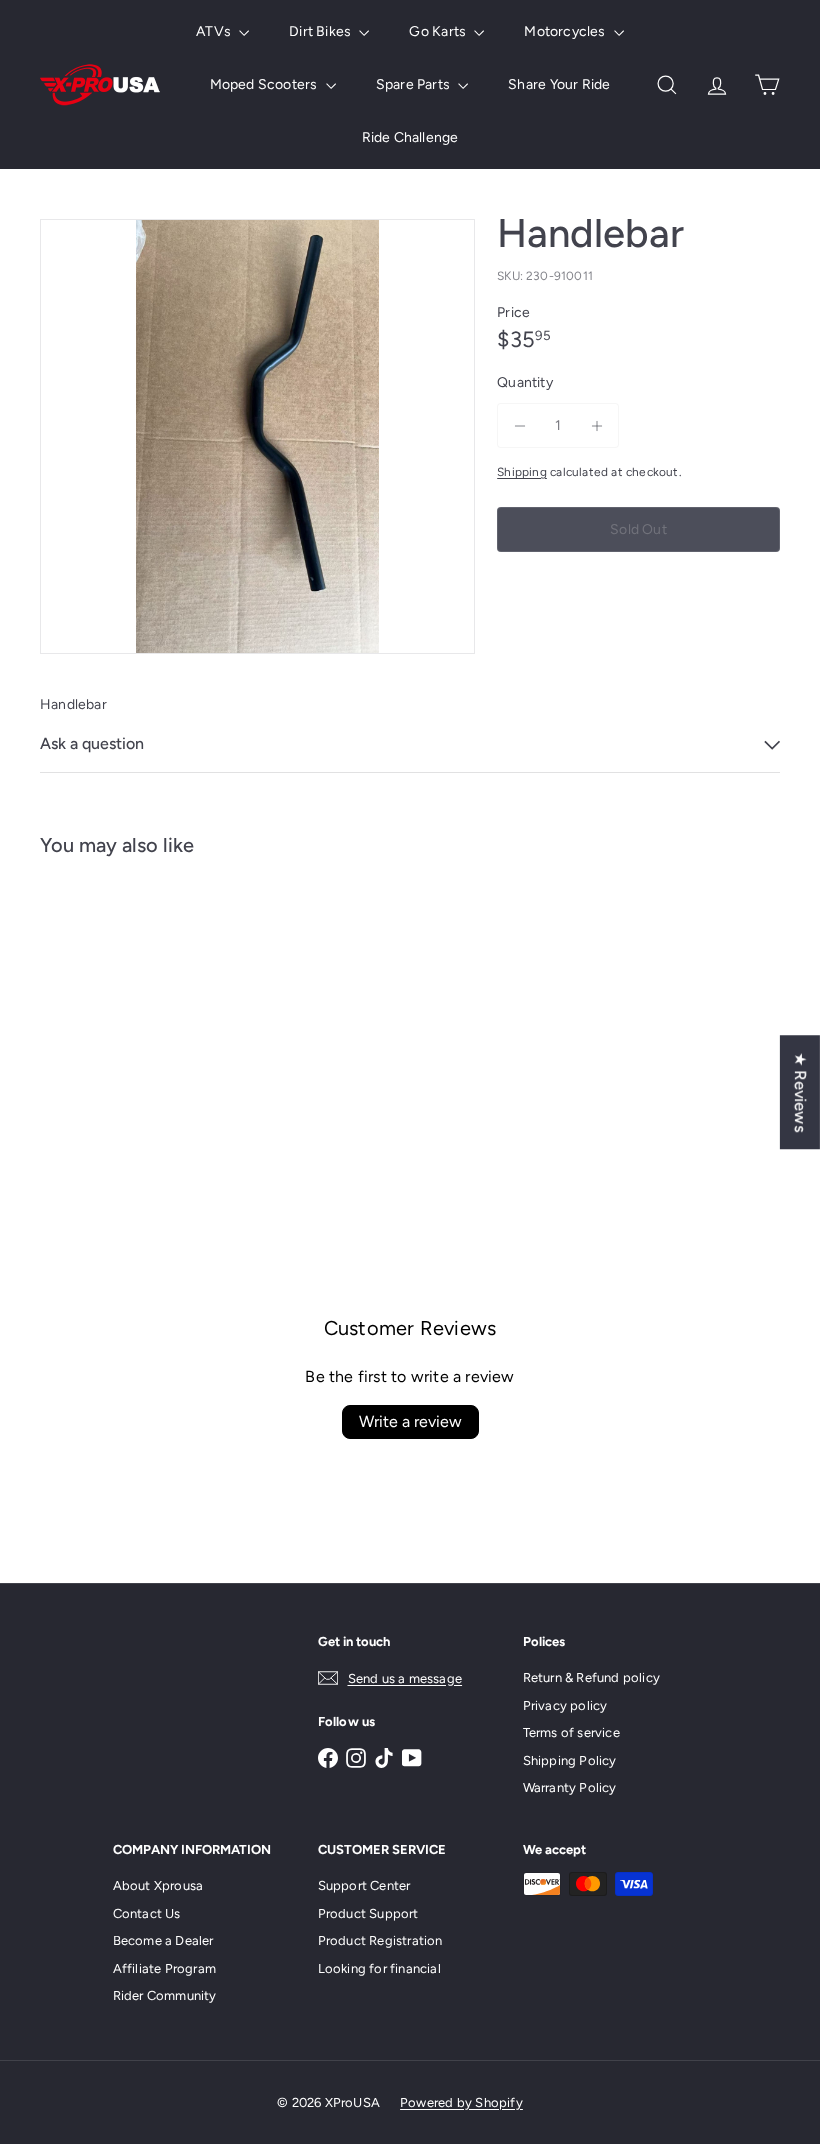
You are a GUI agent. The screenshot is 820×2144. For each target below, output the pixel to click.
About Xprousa (158, 1885)
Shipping (522, 472)
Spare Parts (415, 84)
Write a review (410, 1421)
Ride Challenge (410, 137)
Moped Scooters (265, 84)
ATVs (215, 31)
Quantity (525, 382)
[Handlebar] (93, 1016)
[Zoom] (257, 436)
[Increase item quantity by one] (596, 425)
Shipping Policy (570, 1760)
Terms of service (571, 1732)
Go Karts (439, 31)
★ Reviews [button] (800, 1092)
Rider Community (165, 1995)
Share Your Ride (559, 84)
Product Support (368, 1913)
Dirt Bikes (321, 31)
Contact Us (147, 1913)
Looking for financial (379, 1968)
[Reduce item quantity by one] (519, 425)
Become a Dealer (163, 1940)
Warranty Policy (570, 1787)
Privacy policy (565, 1705)
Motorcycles (566, 31)
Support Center (364, 1885)
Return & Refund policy (592, 1677)
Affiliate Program (165, 1968)
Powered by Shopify (461, 2102)
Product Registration (380, 1940)
